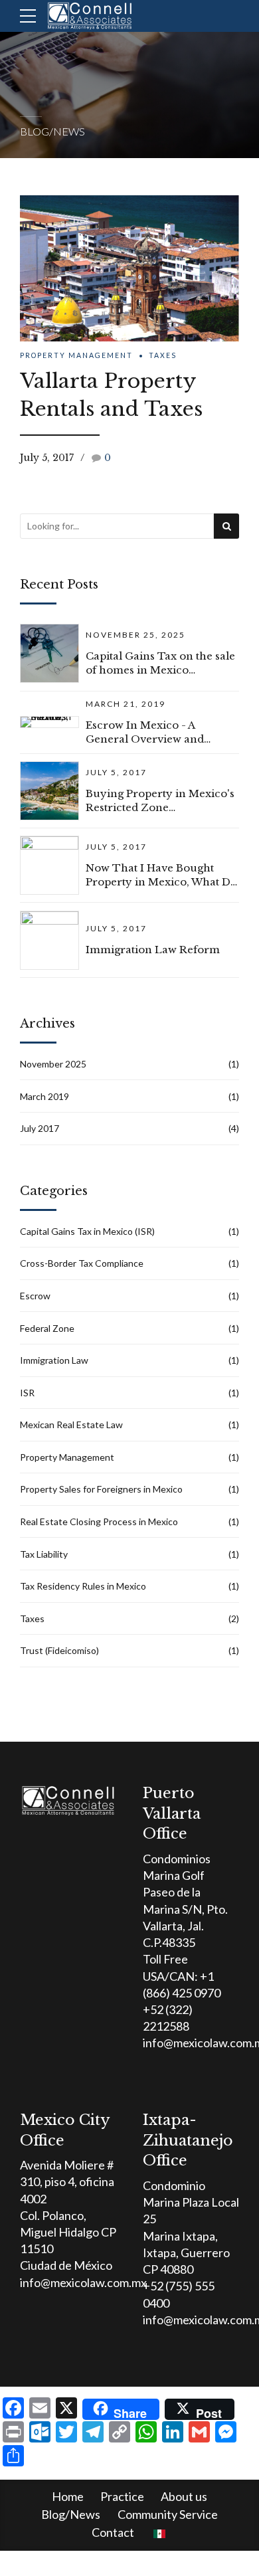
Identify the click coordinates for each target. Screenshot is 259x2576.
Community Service (168, 2514)
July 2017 (40, 1128)
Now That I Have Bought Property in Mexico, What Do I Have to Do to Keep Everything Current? (161, 875)
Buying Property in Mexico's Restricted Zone (160, 800)
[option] (129, 268)
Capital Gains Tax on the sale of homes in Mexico (160, 663)
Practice (122, 2496)
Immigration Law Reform (153, 950)
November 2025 (53, 1064)
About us (184, 2496)
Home (68, 2496)
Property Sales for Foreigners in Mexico (101, 1489)
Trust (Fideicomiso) (59, 1650)
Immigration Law (54, 1360)
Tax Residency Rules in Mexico (83, 1586)
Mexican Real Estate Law (71, 1425)
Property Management (76, 355)
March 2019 (44, 1096)
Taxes (163, 355)
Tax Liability (44, 1554)
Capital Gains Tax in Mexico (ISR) (87, 1231)
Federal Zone (47, 1328)
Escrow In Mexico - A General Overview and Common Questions (145, 732)
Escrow (35, 1296)
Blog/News (71, 2514)
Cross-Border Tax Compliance (82, 1263)
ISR (27, 1393)
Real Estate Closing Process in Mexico (99, 1521)
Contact (113, 2532)
